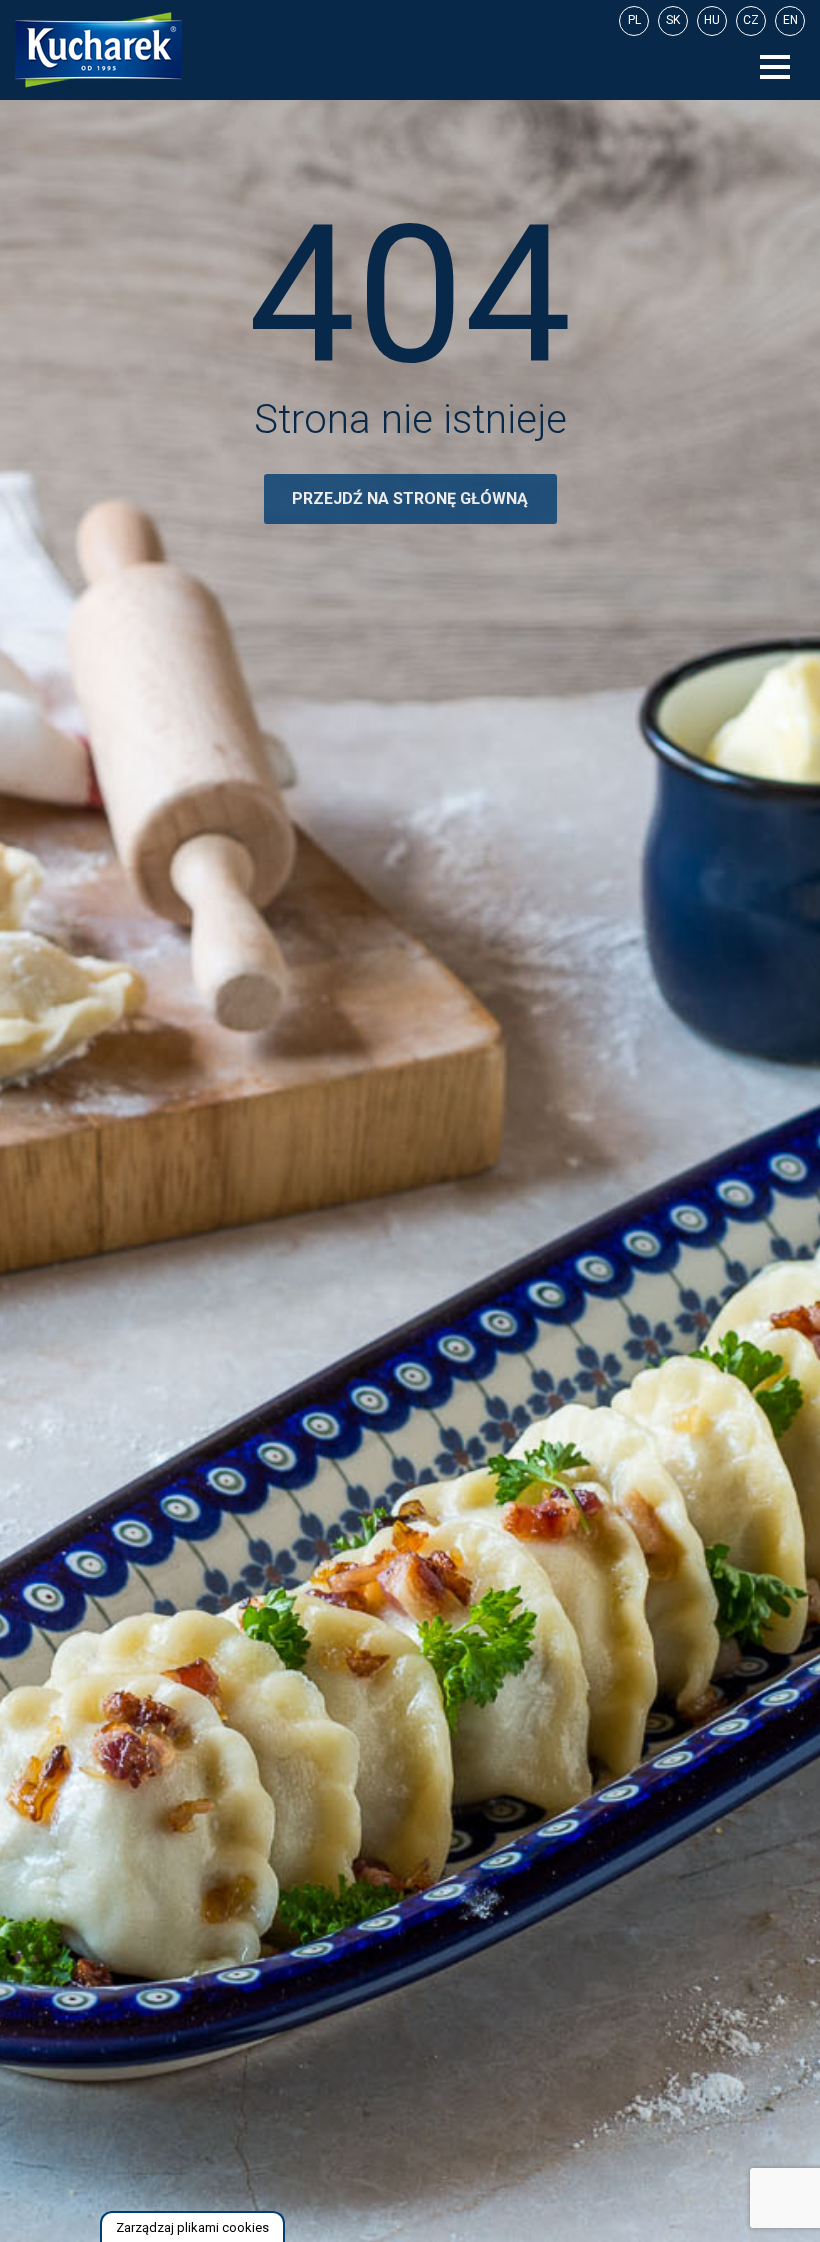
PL (634, 20)
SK (673, 20)
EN (790, 20)
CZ (751, 20)
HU (712, 20)
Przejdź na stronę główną (410, 498)
